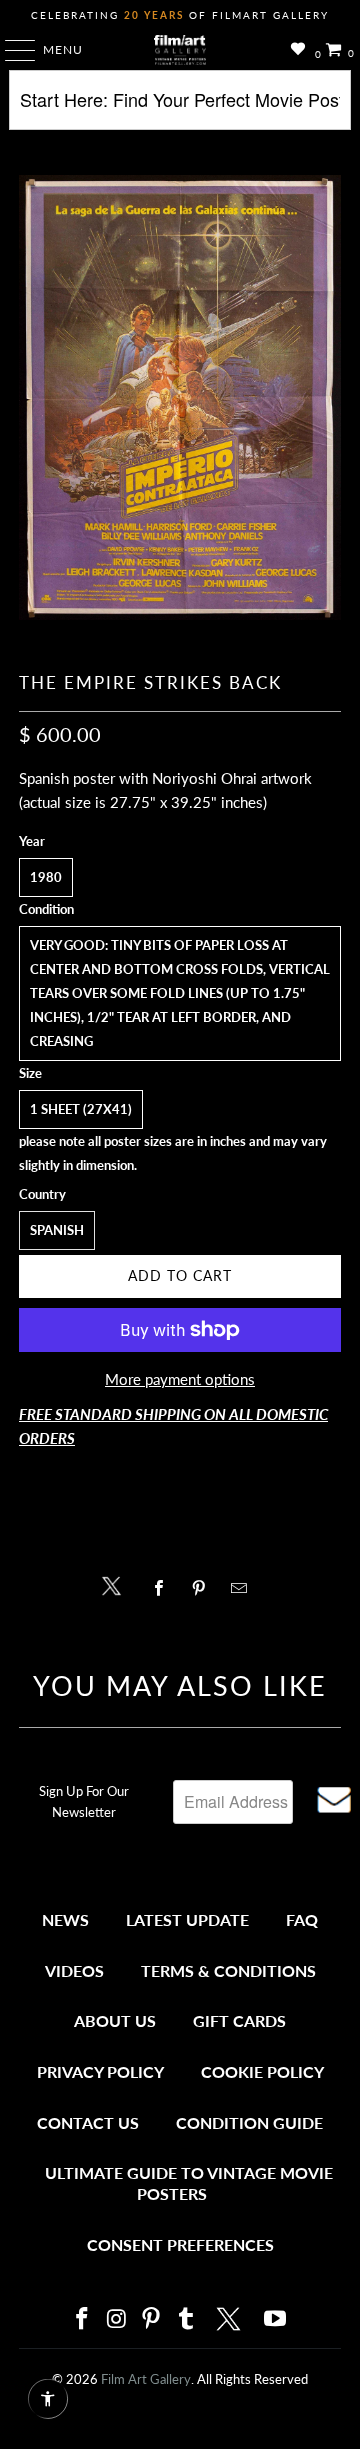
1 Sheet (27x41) (81, 1109)
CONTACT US (88, 2122)
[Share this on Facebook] (163, 1588)
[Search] (180, 107)
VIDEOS (74, 1970)
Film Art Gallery (146, 2379)
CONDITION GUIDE (249, 2122)
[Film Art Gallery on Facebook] (82, 2319)
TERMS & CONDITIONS (228, 1970)
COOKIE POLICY (262, 2071)
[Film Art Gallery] (180, 50)
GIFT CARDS (239, 2020)
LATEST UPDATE (187, 1919)
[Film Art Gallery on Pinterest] (152, 2319)
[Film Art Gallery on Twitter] (231, 2319)
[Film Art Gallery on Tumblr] (186, 2319)
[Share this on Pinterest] (203, 1588)
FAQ (302, 1919)
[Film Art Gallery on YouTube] (276, 2319)
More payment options (180, 1379)
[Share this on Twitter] (116, 1584)
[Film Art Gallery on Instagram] (117, 2319)
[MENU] (10, 50)
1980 (46, 877)
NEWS (65, 1919)
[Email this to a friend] (244, 1588)
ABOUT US (115, 2020)
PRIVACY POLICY (100, 2071)
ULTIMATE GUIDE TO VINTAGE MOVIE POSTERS (189, 2183)
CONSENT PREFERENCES (180, 2244)
